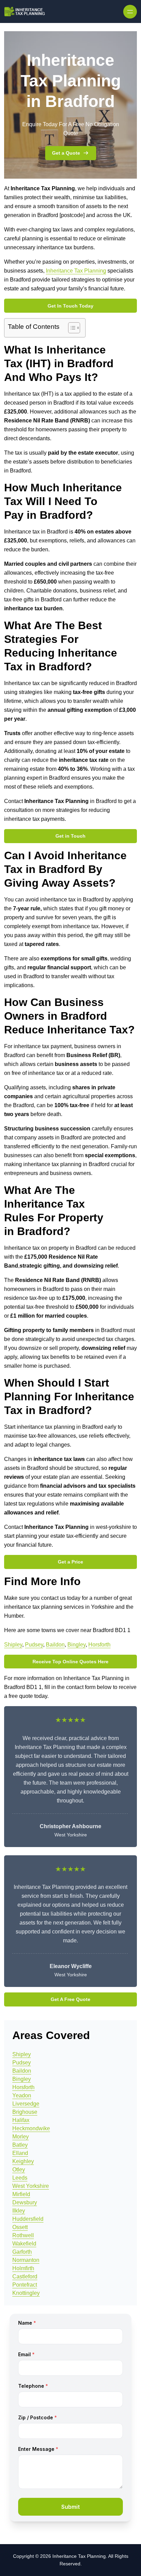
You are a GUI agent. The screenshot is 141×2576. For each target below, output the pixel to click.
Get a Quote (66, 153)
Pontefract (25, 2285)
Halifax (21, 2120)
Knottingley (26, 2293)
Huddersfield (28, 2219)
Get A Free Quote (70, 1999)
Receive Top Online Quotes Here (70, 1662)
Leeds (20, 2178)
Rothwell (23, 2235)
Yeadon (22, 2095)
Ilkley (19, 2211)
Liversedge (26, 2104)
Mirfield (21, 2194)
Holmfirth (23, 2268)
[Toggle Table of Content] (71, 328)
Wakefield (24, 2244)
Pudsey (34, 1645)
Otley (19, 2170)
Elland (20, 2153)
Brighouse (25, 2112)
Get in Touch (70, 836)
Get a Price (70, 1562)
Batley (20, 2145)
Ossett (20, 2227)
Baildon (55, 1645)
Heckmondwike (31, 2128)
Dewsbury (25, 2202)
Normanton (26, 2260)
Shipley (13, 1645)
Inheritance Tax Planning (76, 271)
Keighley (23, 2161)
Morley (21, 2137)
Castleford (25, 2277)
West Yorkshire (31, 2186)
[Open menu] (130, 12)
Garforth (22, 2252)
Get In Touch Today (70, 306)
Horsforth (99, 1645)
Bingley (76, 1645)
